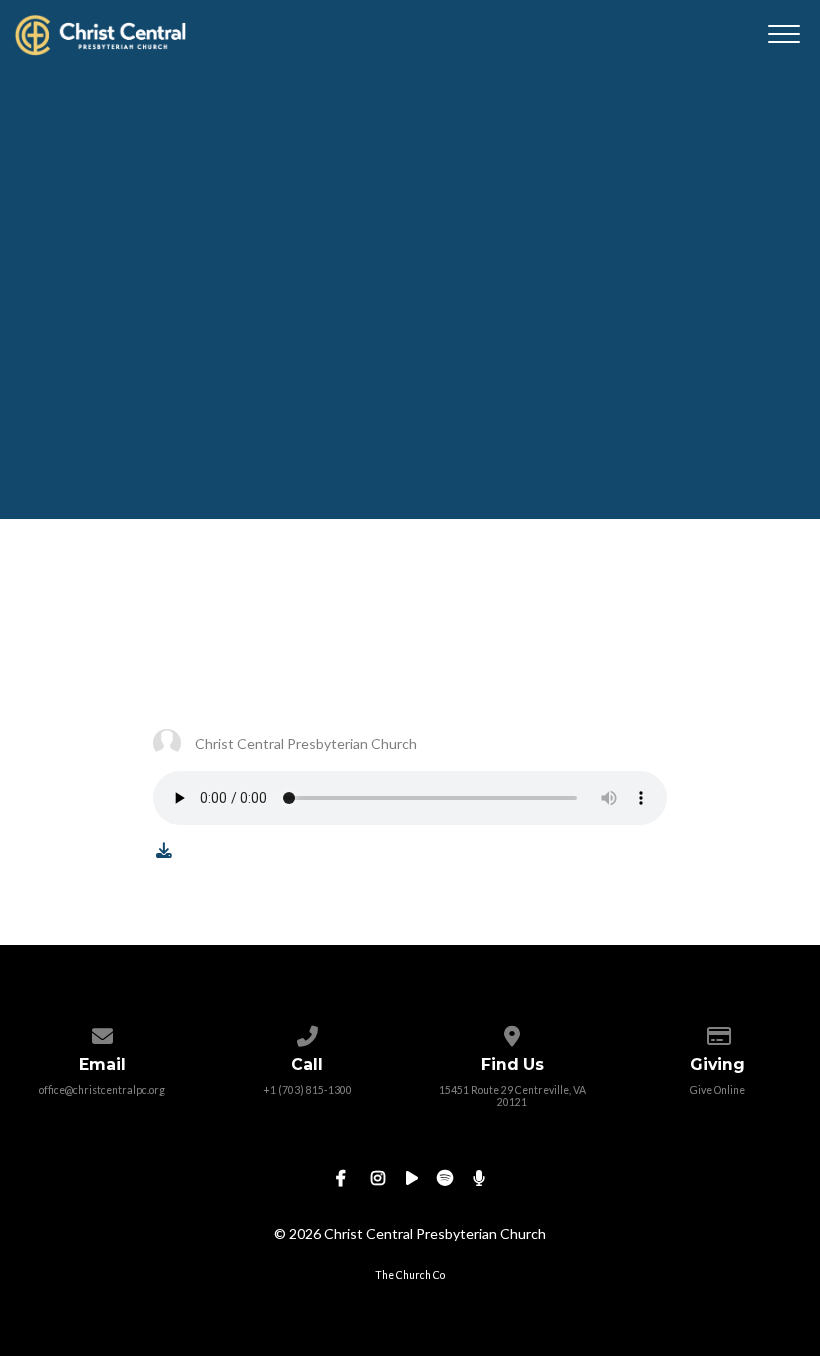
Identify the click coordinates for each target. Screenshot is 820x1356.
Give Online (717, 1090)
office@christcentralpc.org (102, 1090)
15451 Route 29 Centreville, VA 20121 (512, 1096)
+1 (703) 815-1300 (307, 1090)
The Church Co (410, 1275)
